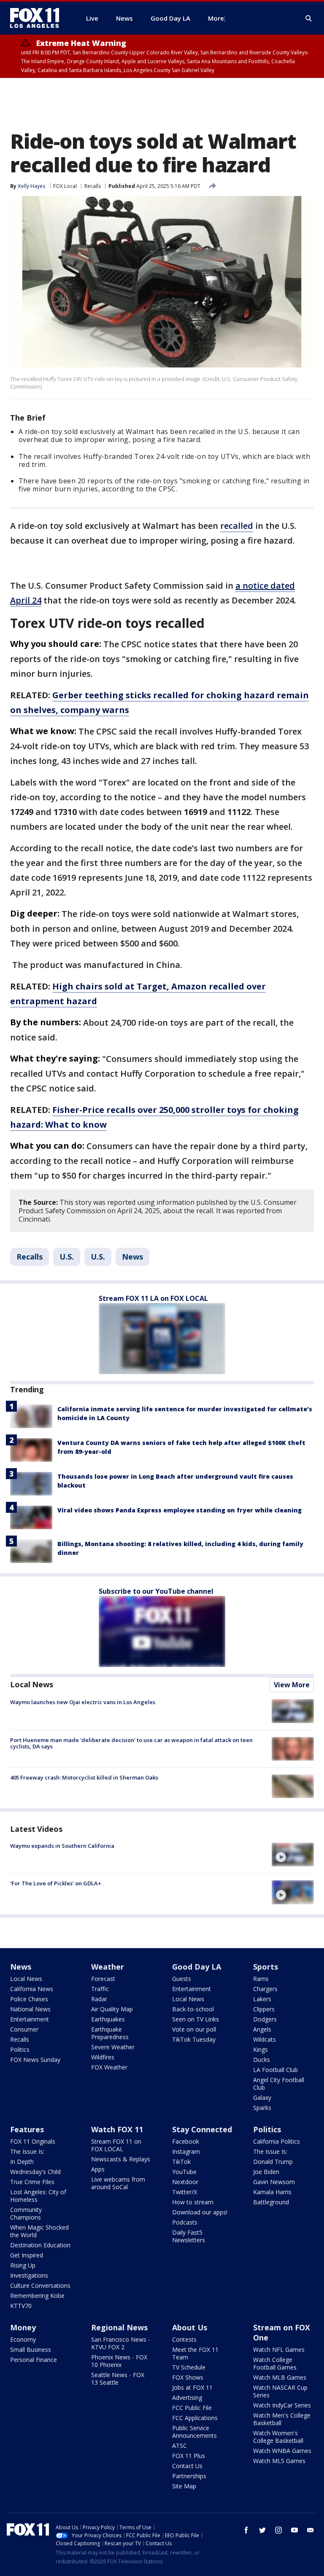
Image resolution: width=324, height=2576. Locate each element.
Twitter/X (185, 2192)
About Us (190, 2327)
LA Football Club (275, 2070)
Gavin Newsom (274, 2182)
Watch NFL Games (279, 2349)
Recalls (93, 186)
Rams (261, 1979)
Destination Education (40, 2245)
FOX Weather (109, 2067)
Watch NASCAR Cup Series (280, 2391)
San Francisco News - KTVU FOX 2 (121, 2343)
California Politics (277, 2141)
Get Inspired (27, 2255)
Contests (184, 2339)
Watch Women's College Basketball (278, 2437)
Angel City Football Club (279, 2084)
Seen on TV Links (196, 2019)
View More (292, 1685)
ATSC (180, 2446)
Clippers (264, 2009)
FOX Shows (188, 2377)
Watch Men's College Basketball (282, 2419)
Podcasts (185, 2222)
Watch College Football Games (275, 2363)
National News (30, 2009)
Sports (266, 1967)
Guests (182, 1979)
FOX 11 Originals (33, 2141)
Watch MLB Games (280, 2377)
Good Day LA (197, 1967)
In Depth (22, 2162)
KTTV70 (21, 2306)
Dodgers (265, 2019)
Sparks (262, 2108)
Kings (261, 2049)
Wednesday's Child (35, 2172)
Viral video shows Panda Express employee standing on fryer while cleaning (180, 1510)
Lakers (262, 1999)
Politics (20, 2049)
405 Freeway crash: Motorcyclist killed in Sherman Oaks (84, 1777)
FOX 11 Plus (189, 2456)
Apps (98, 2169)
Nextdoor (185, 2182)
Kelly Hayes (32, 186)
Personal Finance (34, 2360)
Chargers (265, 1989)
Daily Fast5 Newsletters (189, 2236)
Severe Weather (113, 2047)
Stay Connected (202, 2129)
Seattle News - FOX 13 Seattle (118, 2379)
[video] (293, 1855)
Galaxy (262, 2098)
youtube (294, 2530)
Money (23, 2327)
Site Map (184, 2486)
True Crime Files (32, 2182)
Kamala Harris (272, 2192)
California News (32, 1989)
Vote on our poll (194, 2029)
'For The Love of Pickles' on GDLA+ (56, 1883)
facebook (246, 2530)
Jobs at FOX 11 (192, 2387)
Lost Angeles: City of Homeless (38, 2196)
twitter (262, 2530)
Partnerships (189, 2476)
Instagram (186, 2151)
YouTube (184, 2172)
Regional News (119, 2327)
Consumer (24, 2029)
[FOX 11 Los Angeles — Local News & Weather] (38, 18)
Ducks (262, 2060)
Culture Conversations (40, 2285)
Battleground (271, 2202)
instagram (278, 2530)
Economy (23, 2339)
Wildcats (265, 2039)
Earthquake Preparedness (110, 2033)
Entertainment (30, 2019)
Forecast (103, 1979)
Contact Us (187, 2466)
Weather (108, 1967)
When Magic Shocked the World (39, 2231)
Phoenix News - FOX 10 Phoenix (119, 2361)
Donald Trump (273, 2162)
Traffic (100, 1989)
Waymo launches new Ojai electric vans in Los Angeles (83, 1702)
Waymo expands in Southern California (62, 1846)
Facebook (186, 2141)
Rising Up (23, 2265)
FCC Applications (195, 2418)
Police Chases (29, 1999)
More (216, 18)
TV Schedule (189, 2367)
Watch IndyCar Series (282, 2405)
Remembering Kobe (37, 2296)
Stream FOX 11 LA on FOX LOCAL (153, 1298)
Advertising (187, 2398)
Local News (32, 1684)
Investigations (29, 2275)
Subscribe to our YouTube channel (156, 1591)
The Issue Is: (27, 2151)
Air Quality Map (112, 2009)
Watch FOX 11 (117, 2129)
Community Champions (26, 2213)
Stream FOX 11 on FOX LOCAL (116, 2145)
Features (27, 2129)
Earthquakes (108, 2019)
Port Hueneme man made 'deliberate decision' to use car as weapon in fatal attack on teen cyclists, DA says (131, 1743)
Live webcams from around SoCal (118, 2183)
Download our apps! (200, 2212)
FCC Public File (192, 2408)
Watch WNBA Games (282, 2451)
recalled (237, 526)
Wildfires (103, 2057)
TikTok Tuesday (194, 2039)
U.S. (67, 1257)
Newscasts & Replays (121, 2159)
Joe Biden (266, 2172)
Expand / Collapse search (309, 19)
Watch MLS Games (279, 2461)
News (132, 1257)
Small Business (31, 2349)
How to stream (193, 2202)
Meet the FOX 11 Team (195, 2353)
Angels (262, 2029)
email (310, 2530)
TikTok (181, 2162)
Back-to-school (193, 2009)
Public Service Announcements (194, 2432)
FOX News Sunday (35, 2060)
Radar (99, 1999)
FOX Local (65, 186)
